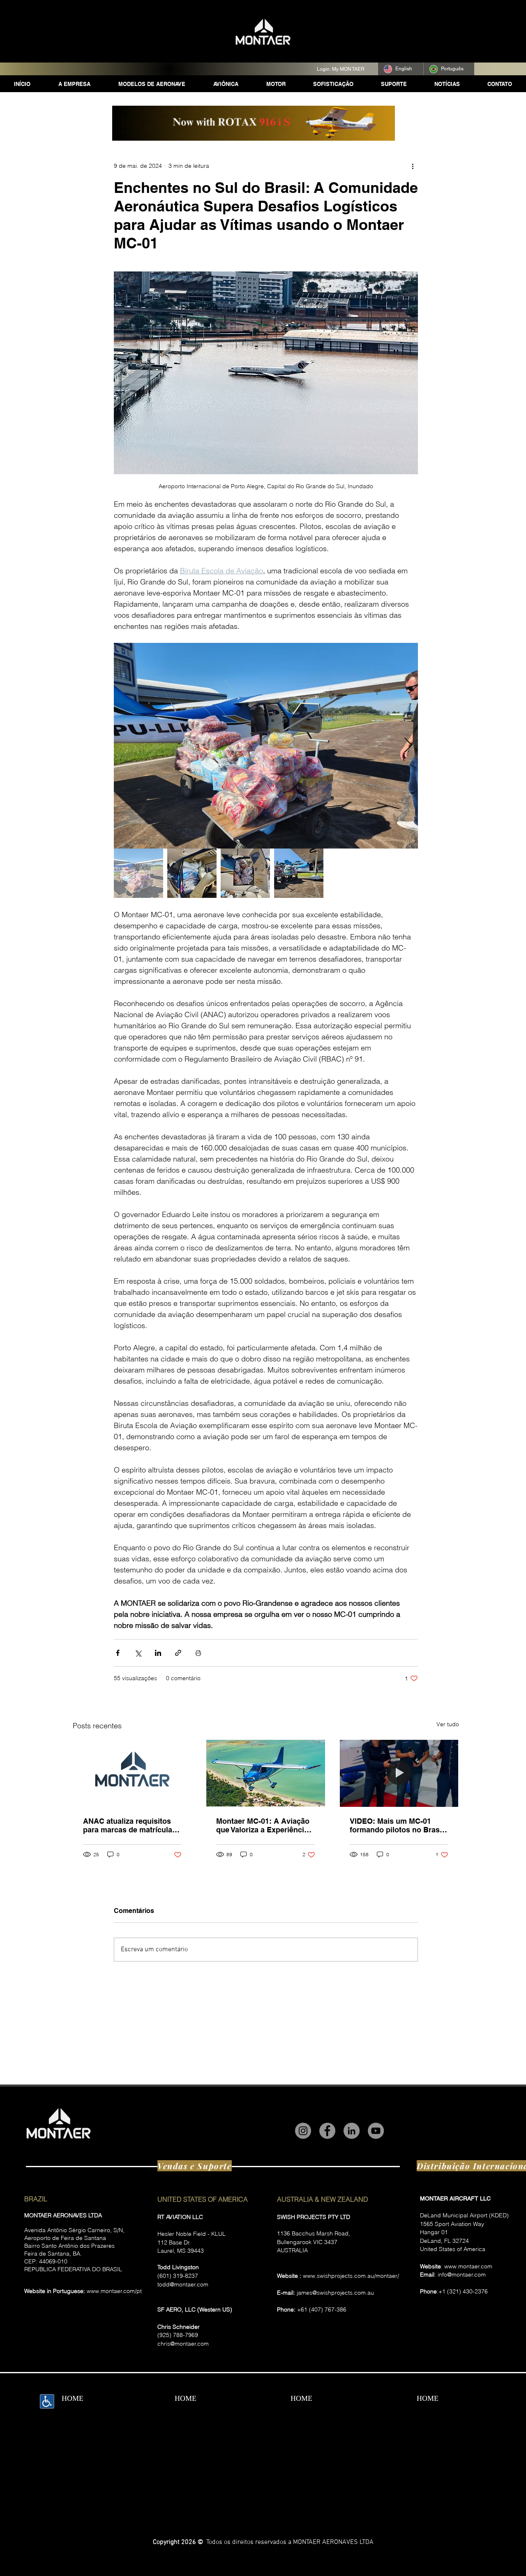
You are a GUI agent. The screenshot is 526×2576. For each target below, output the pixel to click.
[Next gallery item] (408, 746)
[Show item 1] (138, 873)
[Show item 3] (245, 873)
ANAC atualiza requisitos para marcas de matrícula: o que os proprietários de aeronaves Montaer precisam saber (132, 1825)
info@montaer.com (462, 2275)
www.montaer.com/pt (114, 2291)
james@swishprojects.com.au (335, 2293)
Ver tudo (448, 1724)
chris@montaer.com (183, 2344)
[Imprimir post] (198, 1653)
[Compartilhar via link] (178, 1653)
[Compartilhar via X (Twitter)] (138, 1653)
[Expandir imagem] (266, 746)
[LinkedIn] (352, 2131)
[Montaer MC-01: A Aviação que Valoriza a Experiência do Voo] (266, 1773)
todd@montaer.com (183, 2284)
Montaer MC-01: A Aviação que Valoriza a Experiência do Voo (263, 1825)
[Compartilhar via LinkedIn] (158, 1653)
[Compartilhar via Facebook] (118, 1653)
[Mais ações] (413, 166)
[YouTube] (376, 2131)
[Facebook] (327, 2131)
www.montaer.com (468, 2266)
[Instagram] (303, 2131)
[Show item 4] (299, 873)
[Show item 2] (192, 873)
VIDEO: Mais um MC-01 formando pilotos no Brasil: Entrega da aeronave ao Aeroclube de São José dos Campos (398, 1825)
